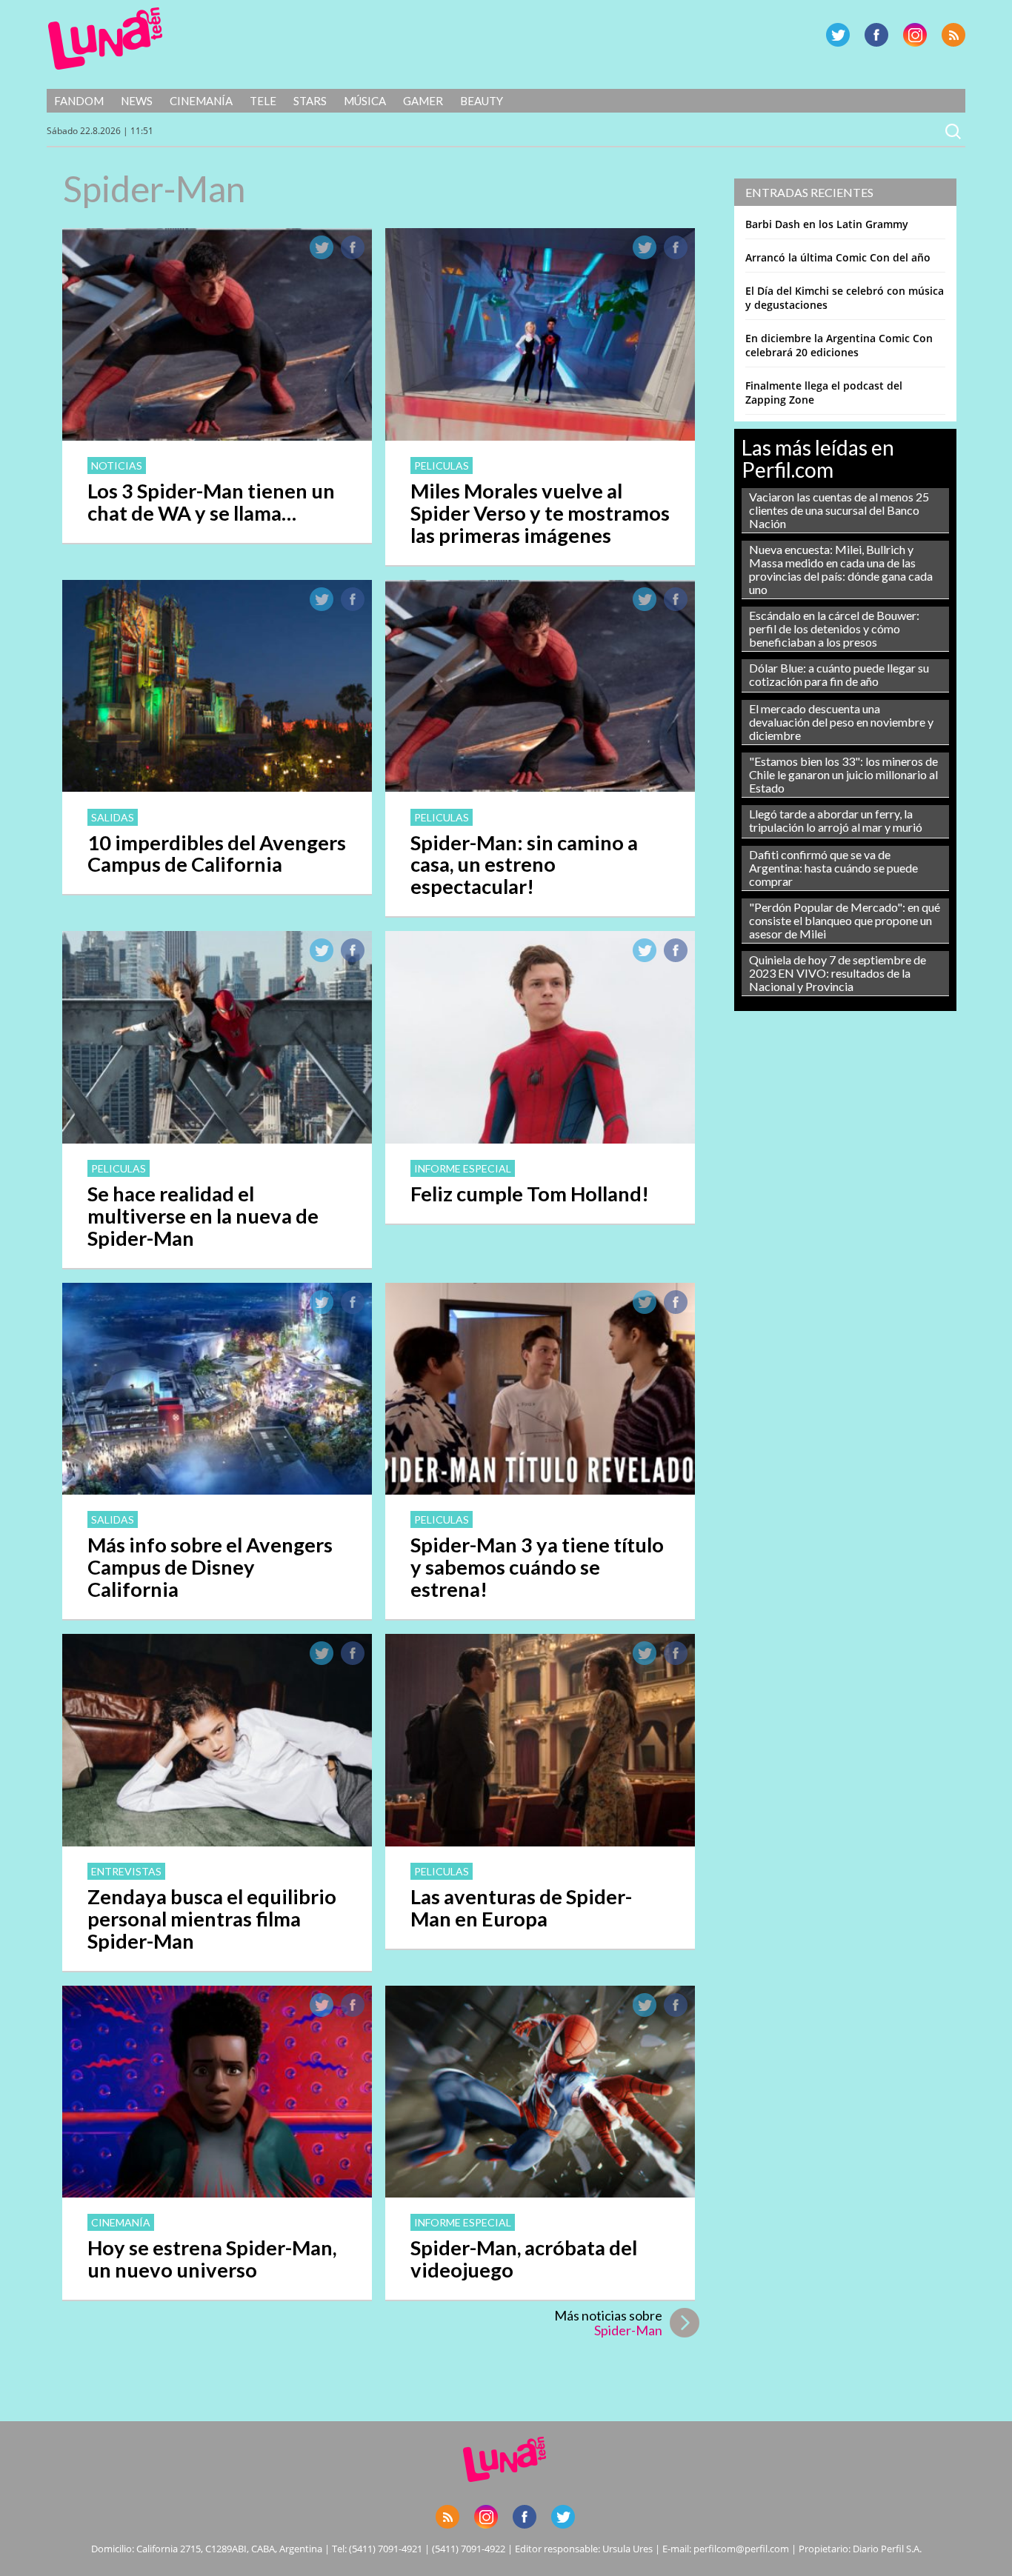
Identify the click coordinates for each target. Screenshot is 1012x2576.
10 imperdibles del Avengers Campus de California (217, 854)
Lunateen (106, 39)
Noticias (117, 466)
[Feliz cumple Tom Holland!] (540, 1139)
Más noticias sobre (608, 2323)
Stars (310, 101)
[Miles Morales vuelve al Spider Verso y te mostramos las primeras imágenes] (540, 436)
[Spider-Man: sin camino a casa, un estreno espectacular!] (540, 787)
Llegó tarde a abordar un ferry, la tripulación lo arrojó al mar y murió (836, 820)
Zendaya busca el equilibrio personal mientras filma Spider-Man (212, 1919)
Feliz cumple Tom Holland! (530, 1194)
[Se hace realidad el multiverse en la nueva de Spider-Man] (217, 1139)
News (137, 101)
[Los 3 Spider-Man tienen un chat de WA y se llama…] (217, 436)
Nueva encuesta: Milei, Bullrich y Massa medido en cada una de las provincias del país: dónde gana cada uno (841, 569)
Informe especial (463, 1168)
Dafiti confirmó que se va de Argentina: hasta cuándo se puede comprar (833, 868)
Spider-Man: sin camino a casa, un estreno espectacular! (524, 865)
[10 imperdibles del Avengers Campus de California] (217, 787)
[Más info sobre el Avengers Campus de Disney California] (217, 1490)
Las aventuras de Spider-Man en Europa (521, 1908)
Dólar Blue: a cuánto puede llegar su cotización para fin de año (839, 674)
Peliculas (442, 466)
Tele (263, 101)
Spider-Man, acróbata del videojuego (524, 2259)
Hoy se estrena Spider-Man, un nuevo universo (212, 2259)
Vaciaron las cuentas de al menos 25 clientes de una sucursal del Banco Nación (839, 510)
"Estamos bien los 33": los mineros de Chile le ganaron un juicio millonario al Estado (843, 774)
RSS (953, 35)
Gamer (423, 101)
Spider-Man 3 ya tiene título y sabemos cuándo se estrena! (537, 1567)
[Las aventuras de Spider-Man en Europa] (540, 1842)
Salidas (113, 817)
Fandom (79, 101)
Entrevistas (126, 1871)
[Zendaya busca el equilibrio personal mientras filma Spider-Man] (217, 1842)
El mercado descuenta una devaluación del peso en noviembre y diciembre (841, 722)
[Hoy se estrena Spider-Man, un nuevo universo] (217, 2193)
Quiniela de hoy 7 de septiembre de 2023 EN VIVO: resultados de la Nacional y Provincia (838, 973)
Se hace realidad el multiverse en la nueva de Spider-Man (203, 1216)
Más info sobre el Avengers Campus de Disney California (210, 1567)
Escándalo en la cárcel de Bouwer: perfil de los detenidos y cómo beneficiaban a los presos (834, 628)
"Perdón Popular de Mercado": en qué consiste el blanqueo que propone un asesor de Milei (845, 920)
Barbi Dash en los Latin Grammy (827, 224)
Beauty (482, 101)
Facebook (876, 35)
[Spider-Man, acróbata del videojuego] (540, 2193)
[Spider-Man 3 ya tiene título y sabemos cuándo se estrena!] (540, 1490)
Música (365, 101)
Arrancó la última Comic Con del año (838, 257)
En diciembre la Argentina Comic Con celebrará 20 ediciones (839, 345)
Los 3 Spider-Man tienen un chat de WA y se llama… (211, 502)
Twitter (838, 35)
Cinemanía (201, 101)
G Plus (915, 35)
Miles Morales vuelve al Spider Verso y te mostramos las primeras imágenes (540, 513)
